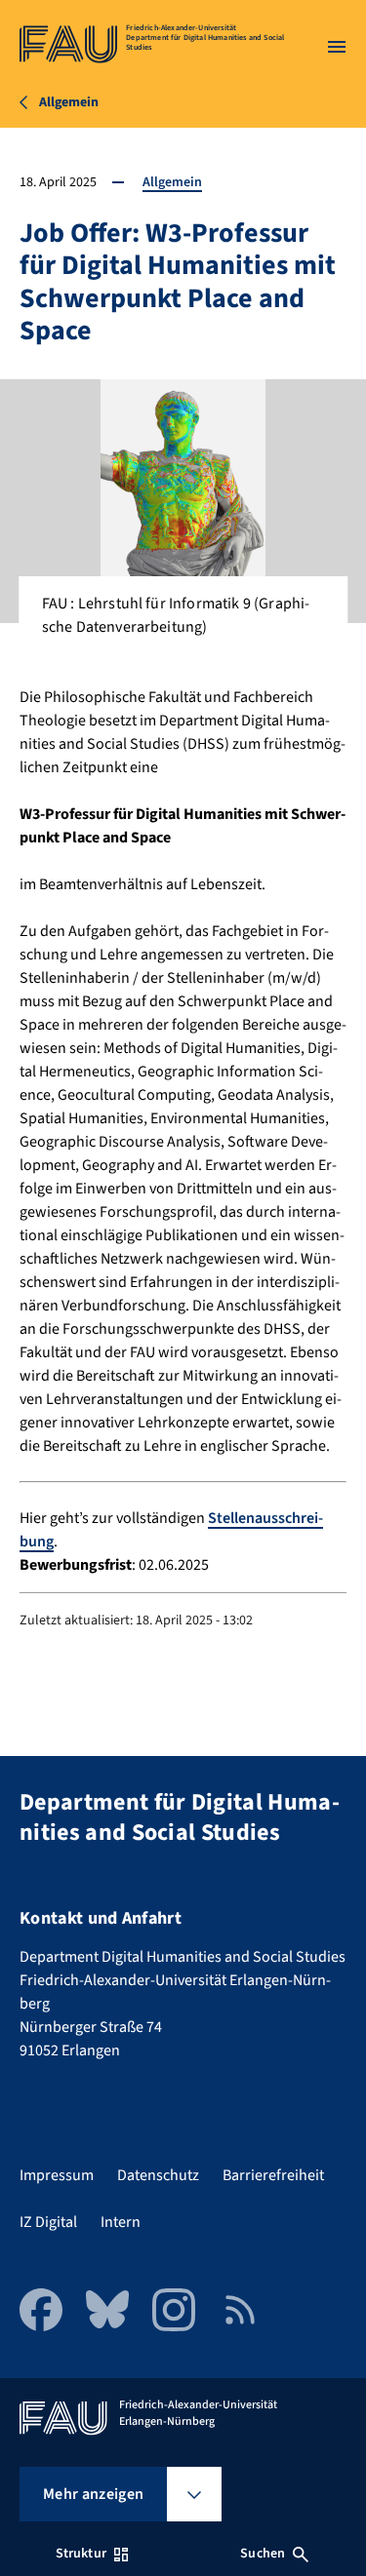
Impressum (57, 2175)
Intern (121, 2222)
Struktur (81, 2554)
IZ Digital (48, 2222)
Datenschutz (158, 2175)
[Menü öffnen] (337, 47)
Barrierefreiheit (273, 2175)
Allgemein (172, 182)
